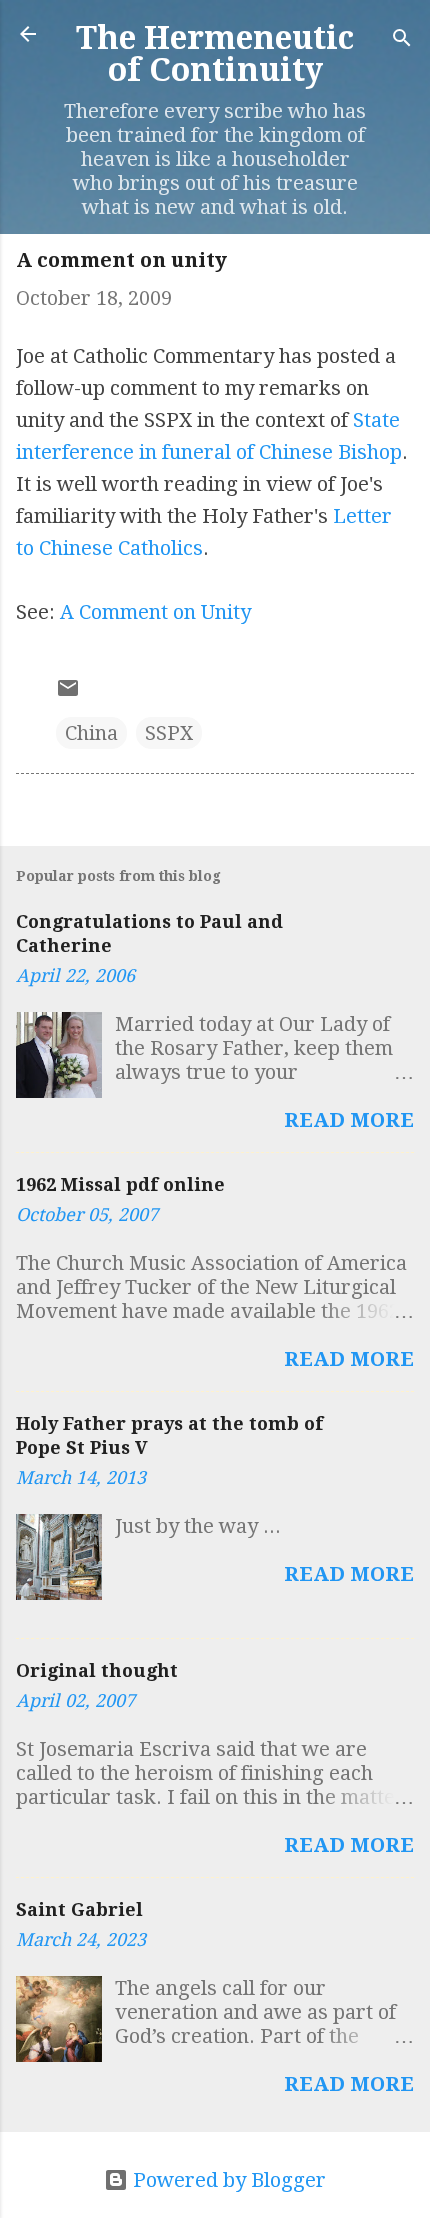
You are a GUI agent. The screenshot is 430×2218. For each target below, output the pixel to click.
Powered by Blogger (227, 2180)
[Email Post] (68, 693)
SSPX (169, 733)
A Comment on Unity (155, 612)
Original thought (97, 1670)
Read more (349, 1120)
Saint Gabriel (79, 1909)
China (91, 733)
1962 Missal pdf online (120, 1184)
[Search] (402, 40)
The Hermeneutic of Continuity (215, 54)
